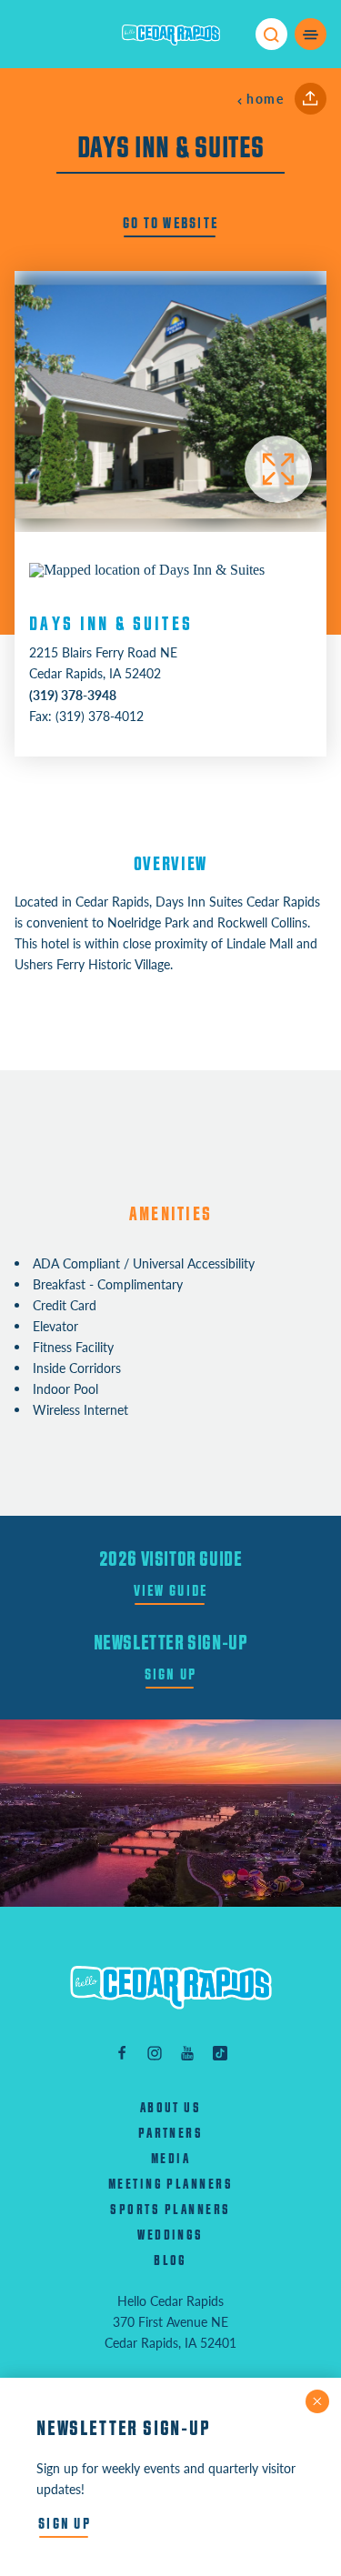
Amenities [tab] (170, 1214)
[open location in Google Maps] (147, 568)
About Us (171, 2108)
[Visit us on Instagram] (155, 2053)
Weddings (170, 2235)
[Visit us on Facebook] (122, 2053)
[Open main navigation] (311, 34)
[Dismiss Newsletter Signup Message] (317, 2401)
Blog (170, 2261)
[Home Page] (171, 1987)
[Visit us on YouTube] (187, 2053)
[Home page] (171, 35)
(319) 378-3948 (73, 695)
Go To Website (170, 223)
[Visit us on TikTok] (220, 2053)
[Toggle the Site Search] (271, 34)
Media (170, 2159)
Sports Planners (170, 2210)
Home (265, 99)
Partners (171, 2134)
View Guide (171, 1591)
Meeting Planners (171, 2185)
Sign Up (171, 1674)
